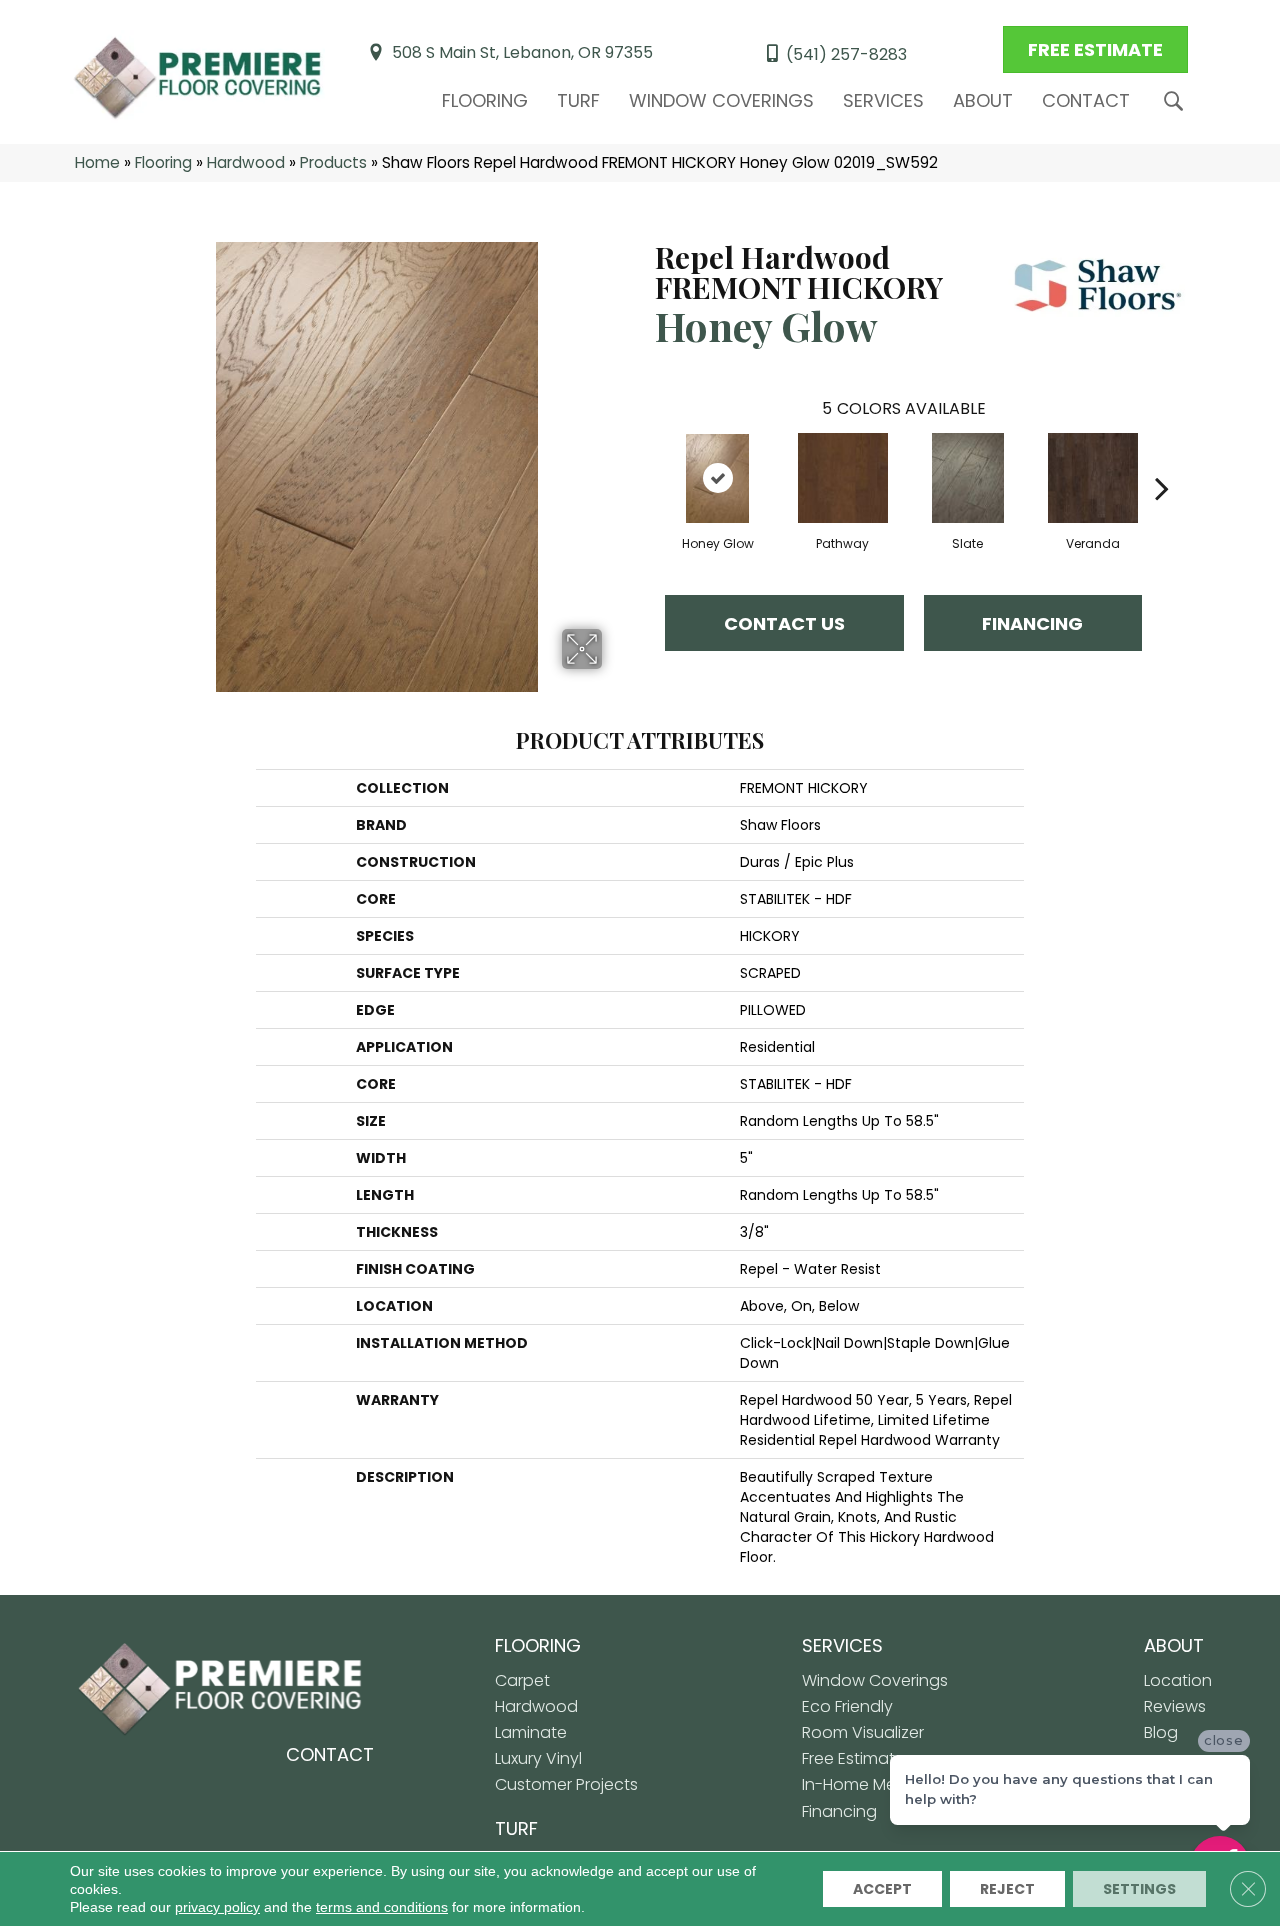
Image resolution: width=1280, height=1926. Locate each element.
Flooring (485, 100)
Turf (578, 100)
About (983, 100)
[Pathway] (843, 478)
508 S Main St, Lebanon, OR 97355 (522, 52)
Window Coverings (721, 100)
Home (97, 162)
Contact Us (784, 623)
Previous (645, 458)
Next (1162, 458)
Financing (1032, 623)
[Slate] (968, 478)
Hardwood (246, 162)
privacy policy (217, 1907)
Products (333, 162)
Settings (1139, 1889)
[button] (1177, 101)
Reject (1007, 1889)
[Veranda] (1093, 478)
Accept (882, 1889)
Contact (1086, 100)
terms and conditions (382, 1907)
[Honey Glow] (718, 478)
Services (883, 100)
